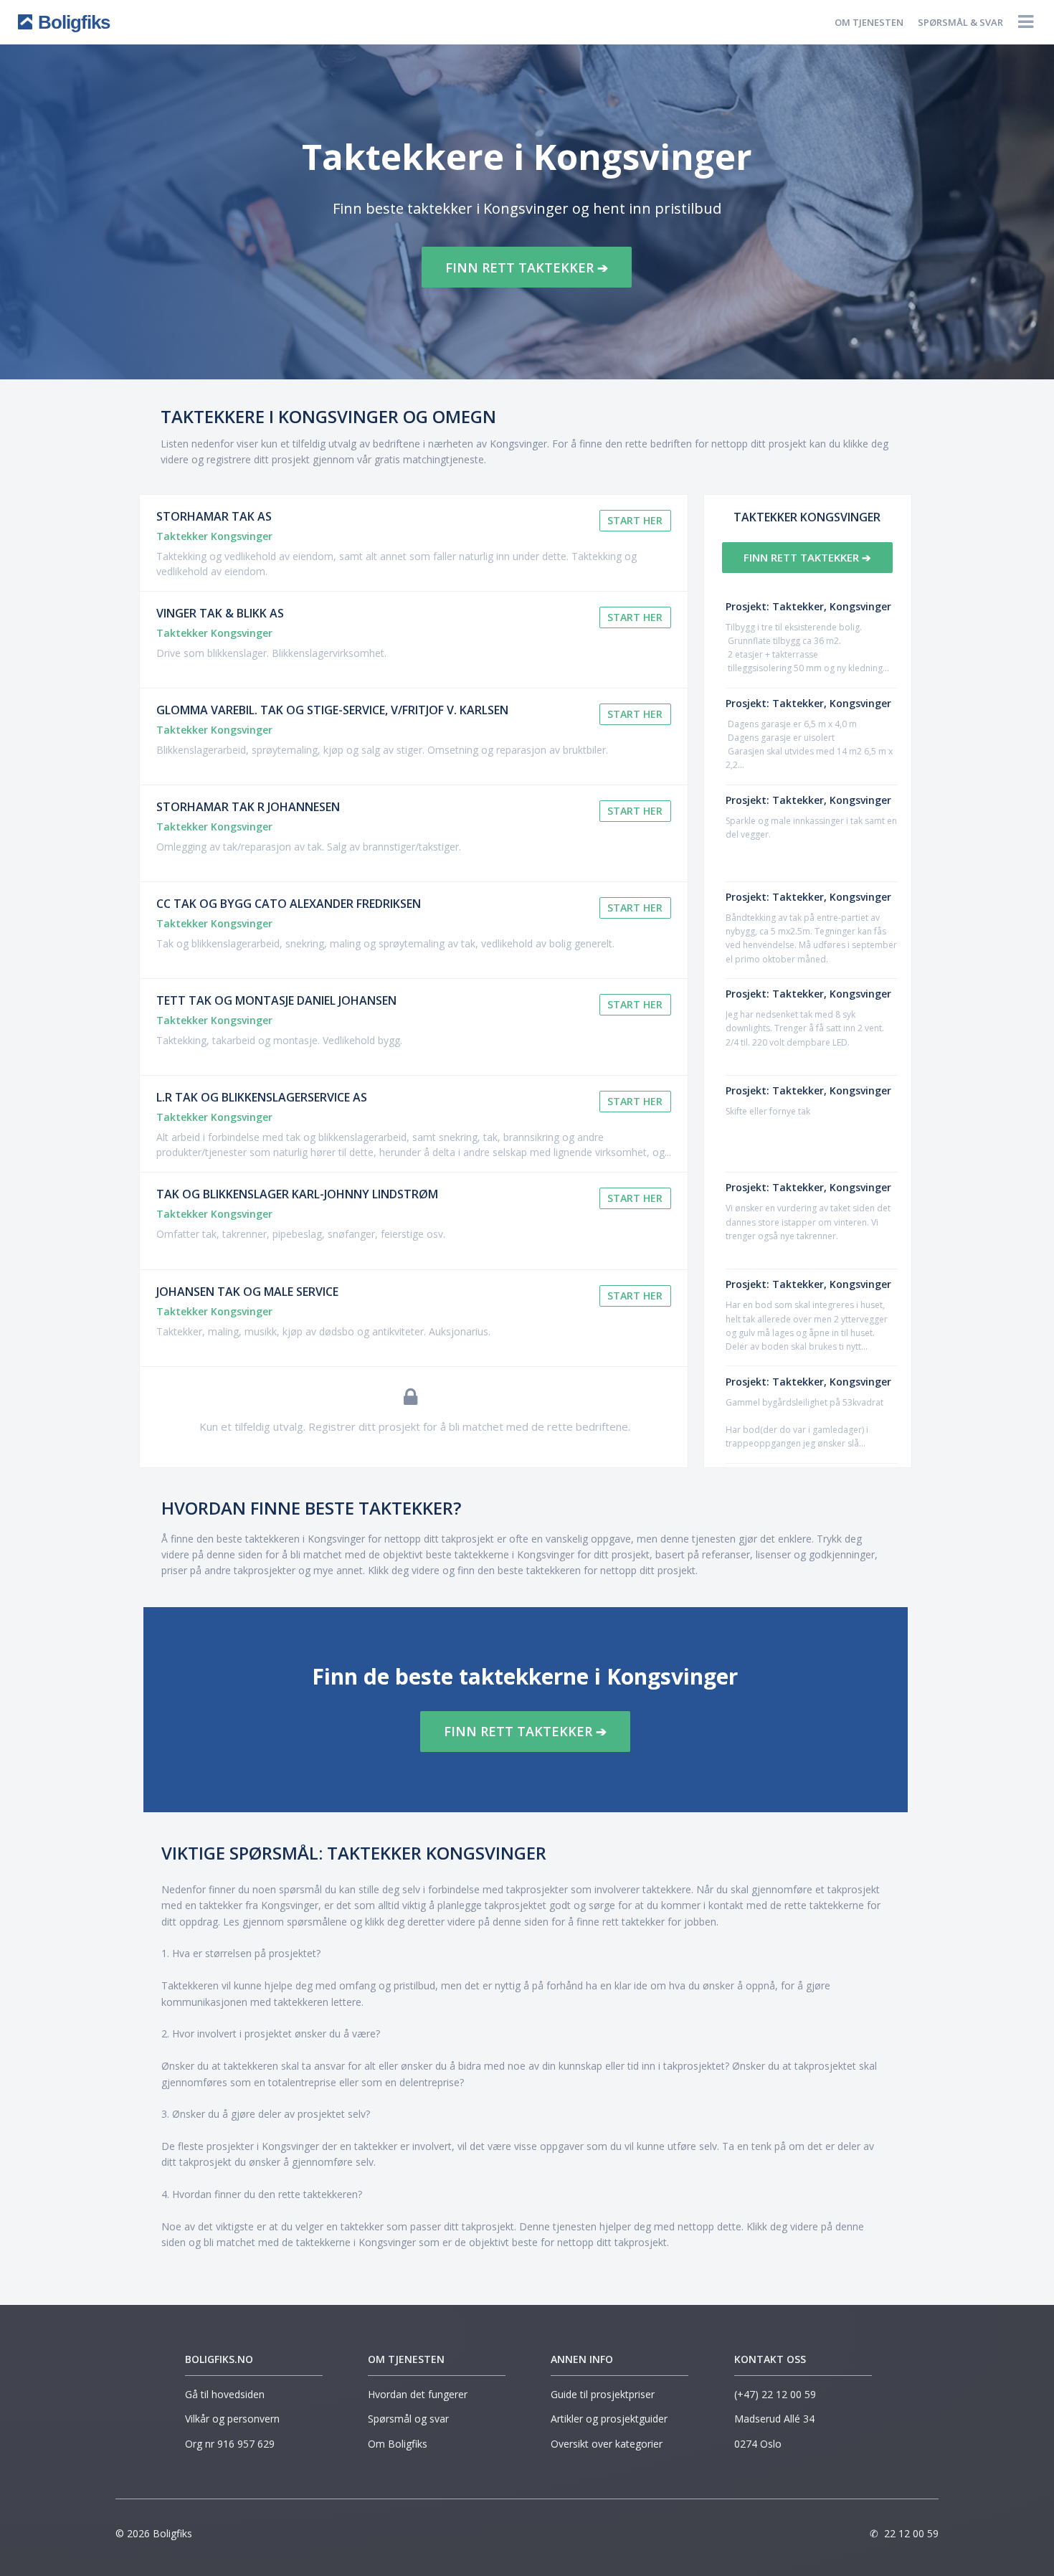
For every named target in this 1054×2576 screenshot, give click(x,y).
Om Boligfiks (398, 2444)
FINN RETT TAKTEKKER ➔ (527, 267)
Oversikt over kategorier (607, 2444)
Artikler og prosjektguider (609, 2419)
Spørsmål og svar (408, 2419)
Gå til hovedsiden (225, 2394)
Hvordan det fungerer (418, 2394)
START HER (635, 520)
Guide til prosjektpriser (603, 2394)
